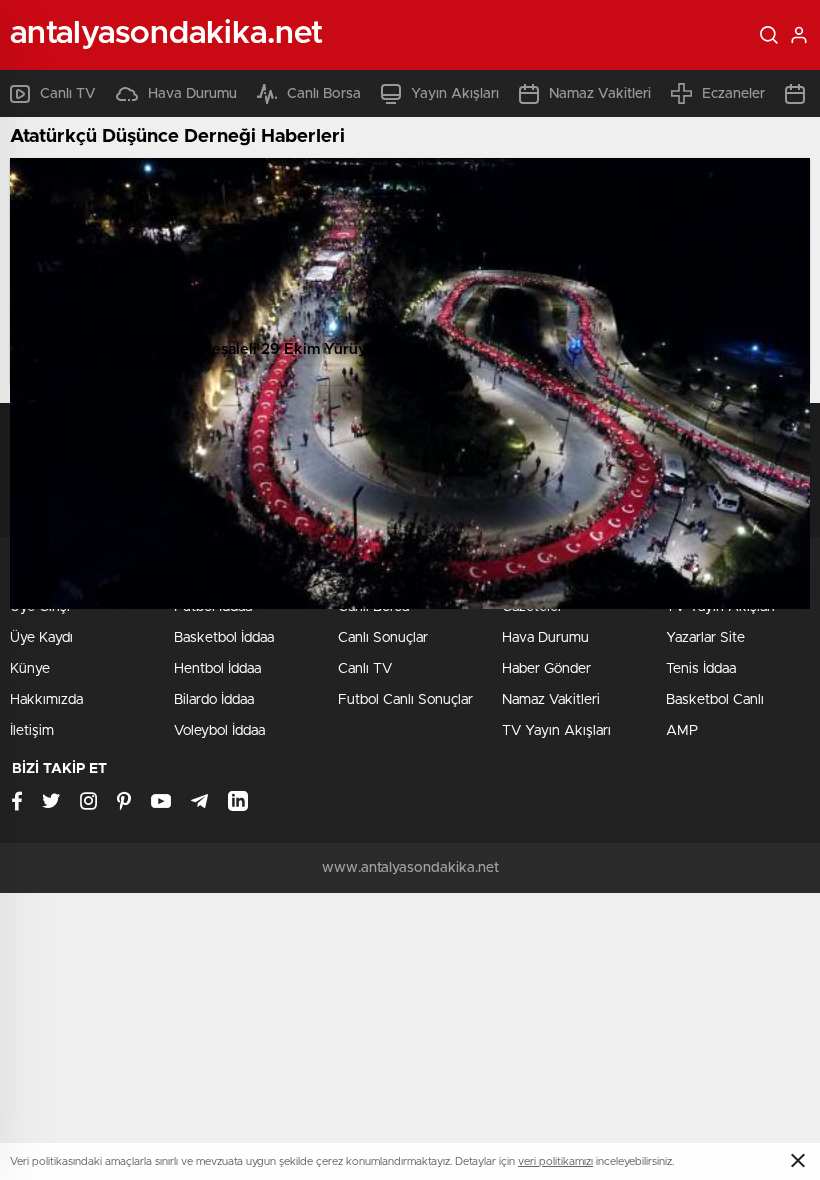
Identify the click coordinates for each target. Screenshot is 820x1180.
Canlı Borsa (324, 94)
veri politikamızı (555, 1161)
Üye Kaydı (41, 638)
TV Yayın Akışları (556, 731)
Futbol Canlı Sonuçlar (405, 700)
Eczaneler (733, 94)
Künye (30, 669)
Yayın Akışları (455, 94)
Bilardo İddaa (214, 700)
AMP (682, 731)
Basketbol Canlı (715, 700)
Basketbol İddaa (224, 638)
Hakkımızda (46, 700)
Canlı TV (68, 94)
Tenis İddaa (701, 669)
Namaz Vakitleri (600, 94)
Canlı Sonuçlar (383, 638)
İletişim (32, 731)
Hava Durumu (192, 94)
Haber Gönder (546, 669)
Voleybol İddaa (219, 731)
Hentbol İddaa (217, 669)
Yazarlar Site (705, 638)
